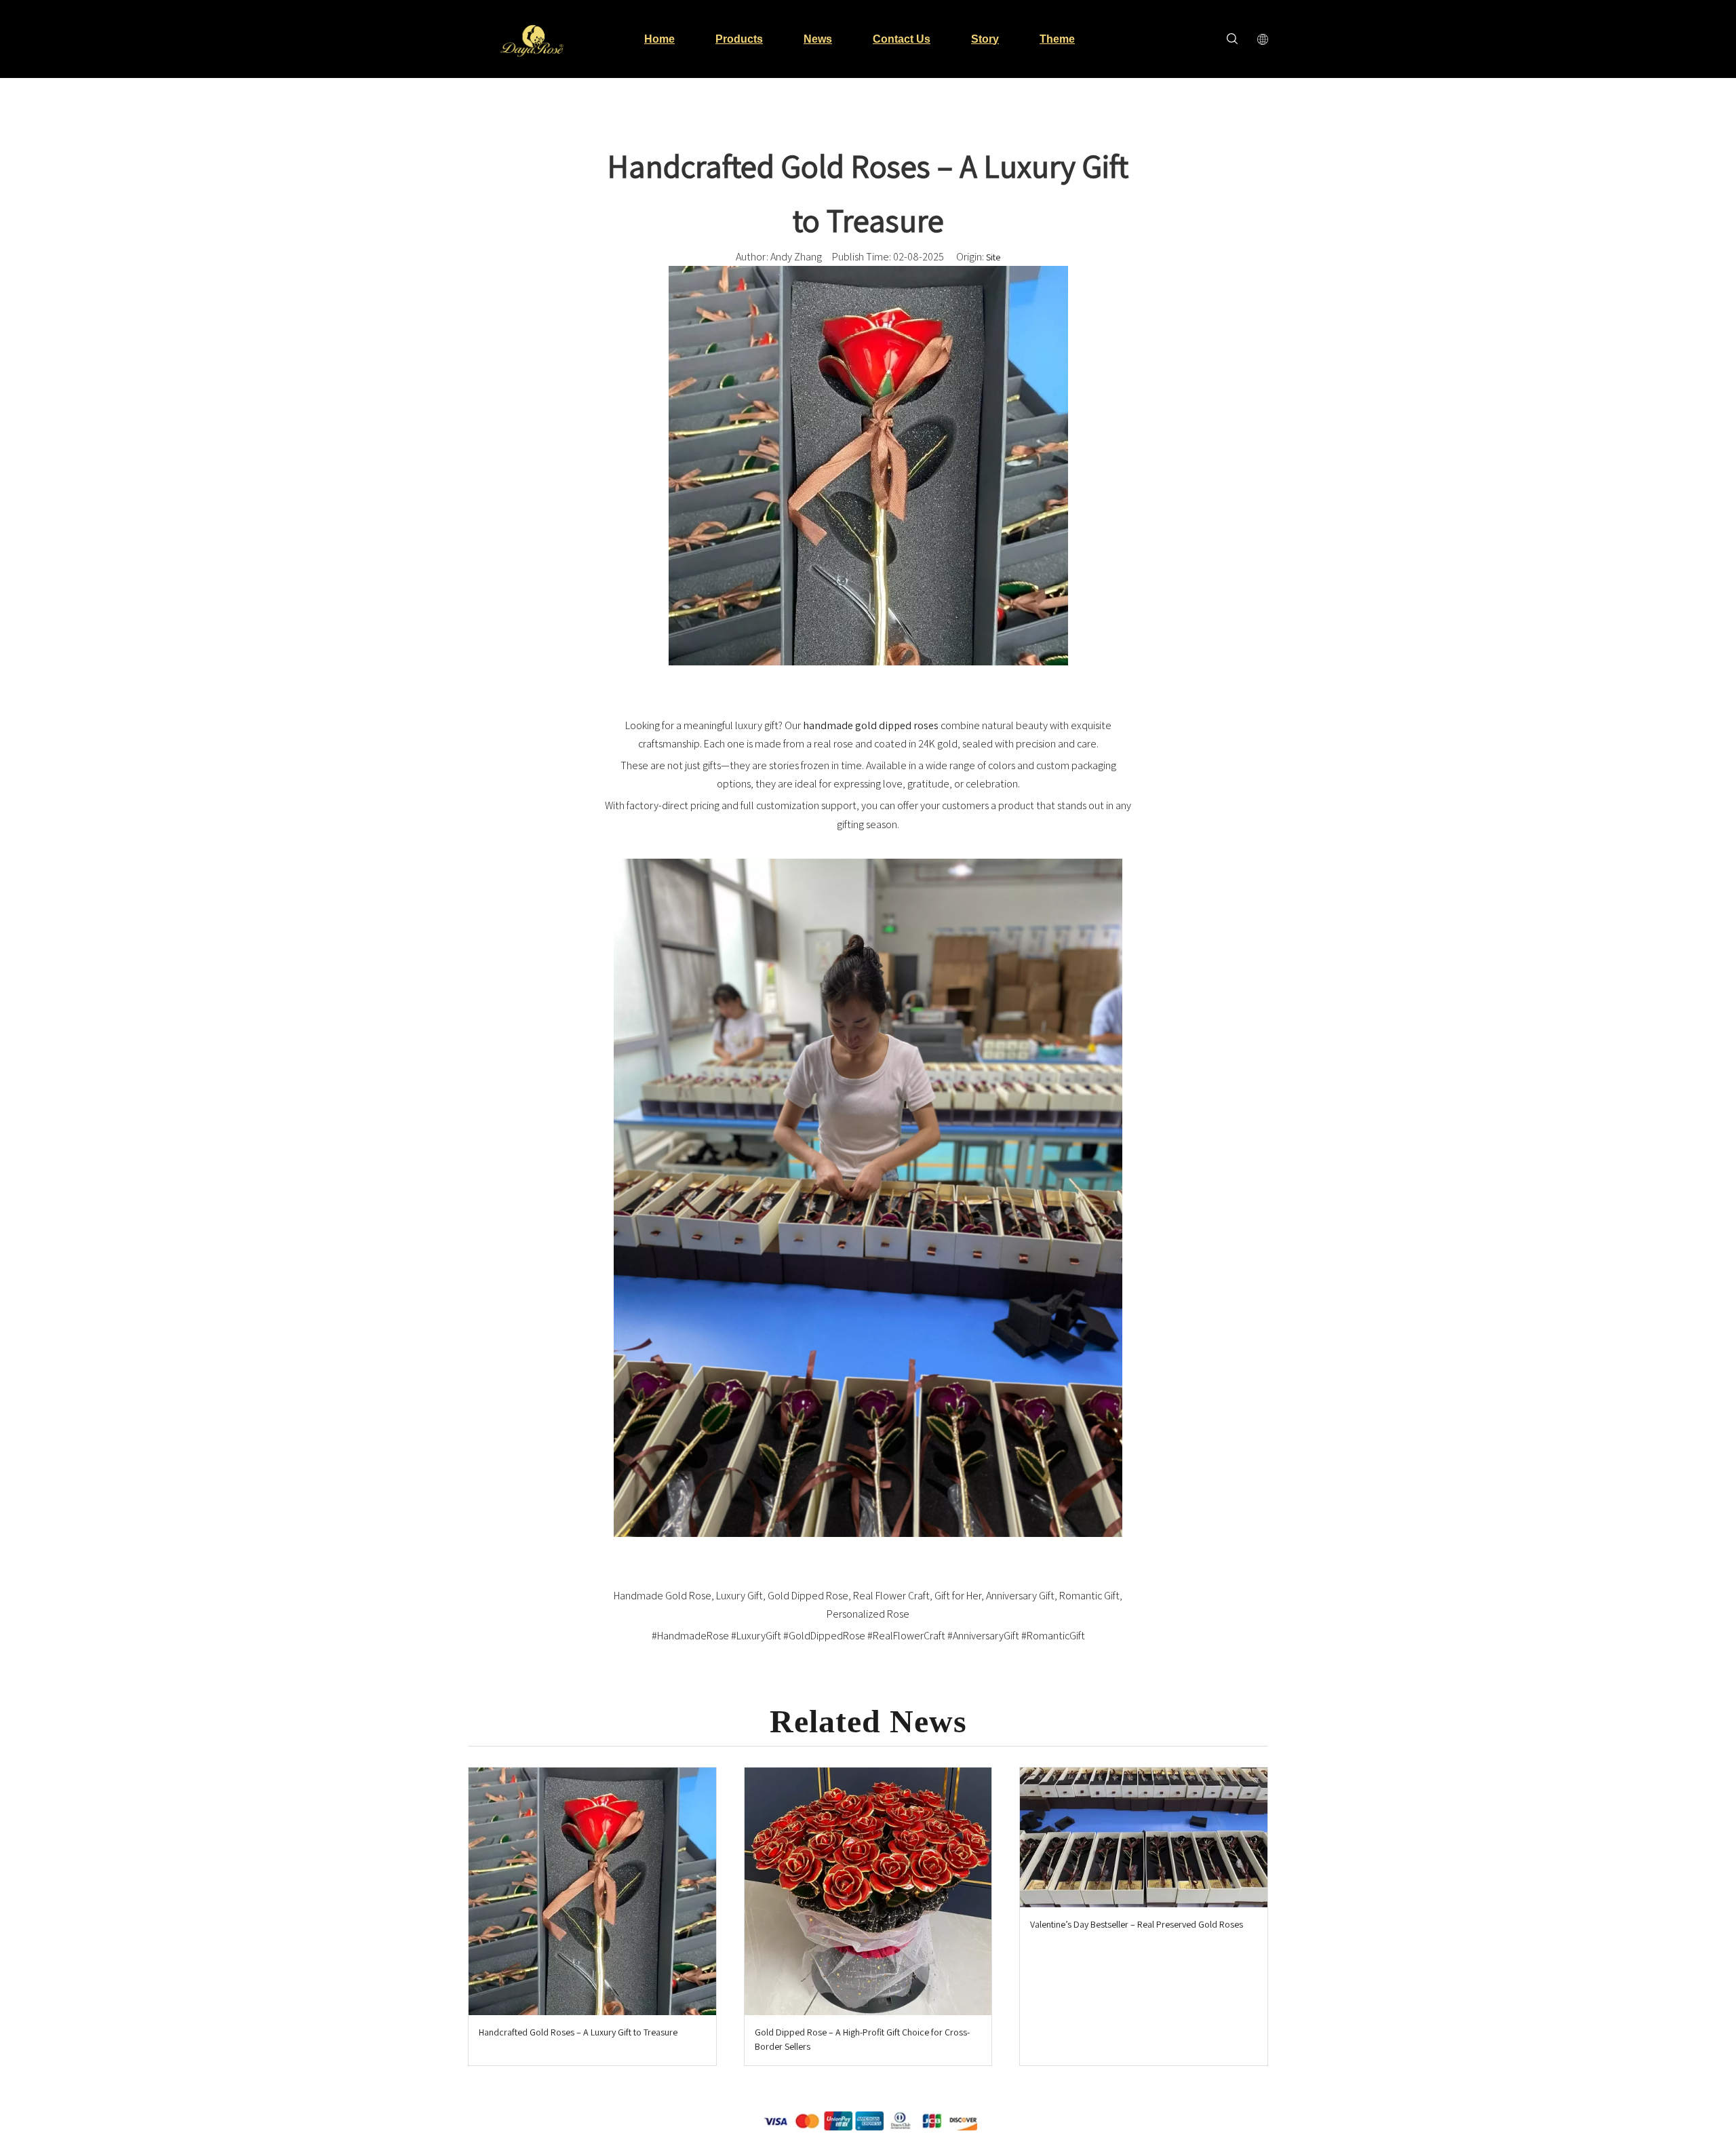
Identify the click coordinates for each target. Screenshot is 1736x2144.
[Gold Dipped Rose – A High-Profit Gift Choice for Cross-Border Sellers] (868, 1891)
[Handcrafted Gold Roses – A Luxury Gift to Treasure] (592, 1891)
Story (985, 39)
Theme (1057, 39)
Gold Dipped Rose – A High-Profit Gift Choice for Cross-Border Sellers (862, 2039)
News (818, 39)
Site (993, 257)
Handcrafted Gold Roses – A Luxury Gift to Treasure (578, 2032)
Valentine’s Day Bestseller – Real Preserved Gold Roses (1137, 1924)
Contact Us (902, 39)
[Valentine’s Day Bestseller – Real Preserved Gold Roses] (1144, 1837)
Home (659, 39)
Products (739, 39)
